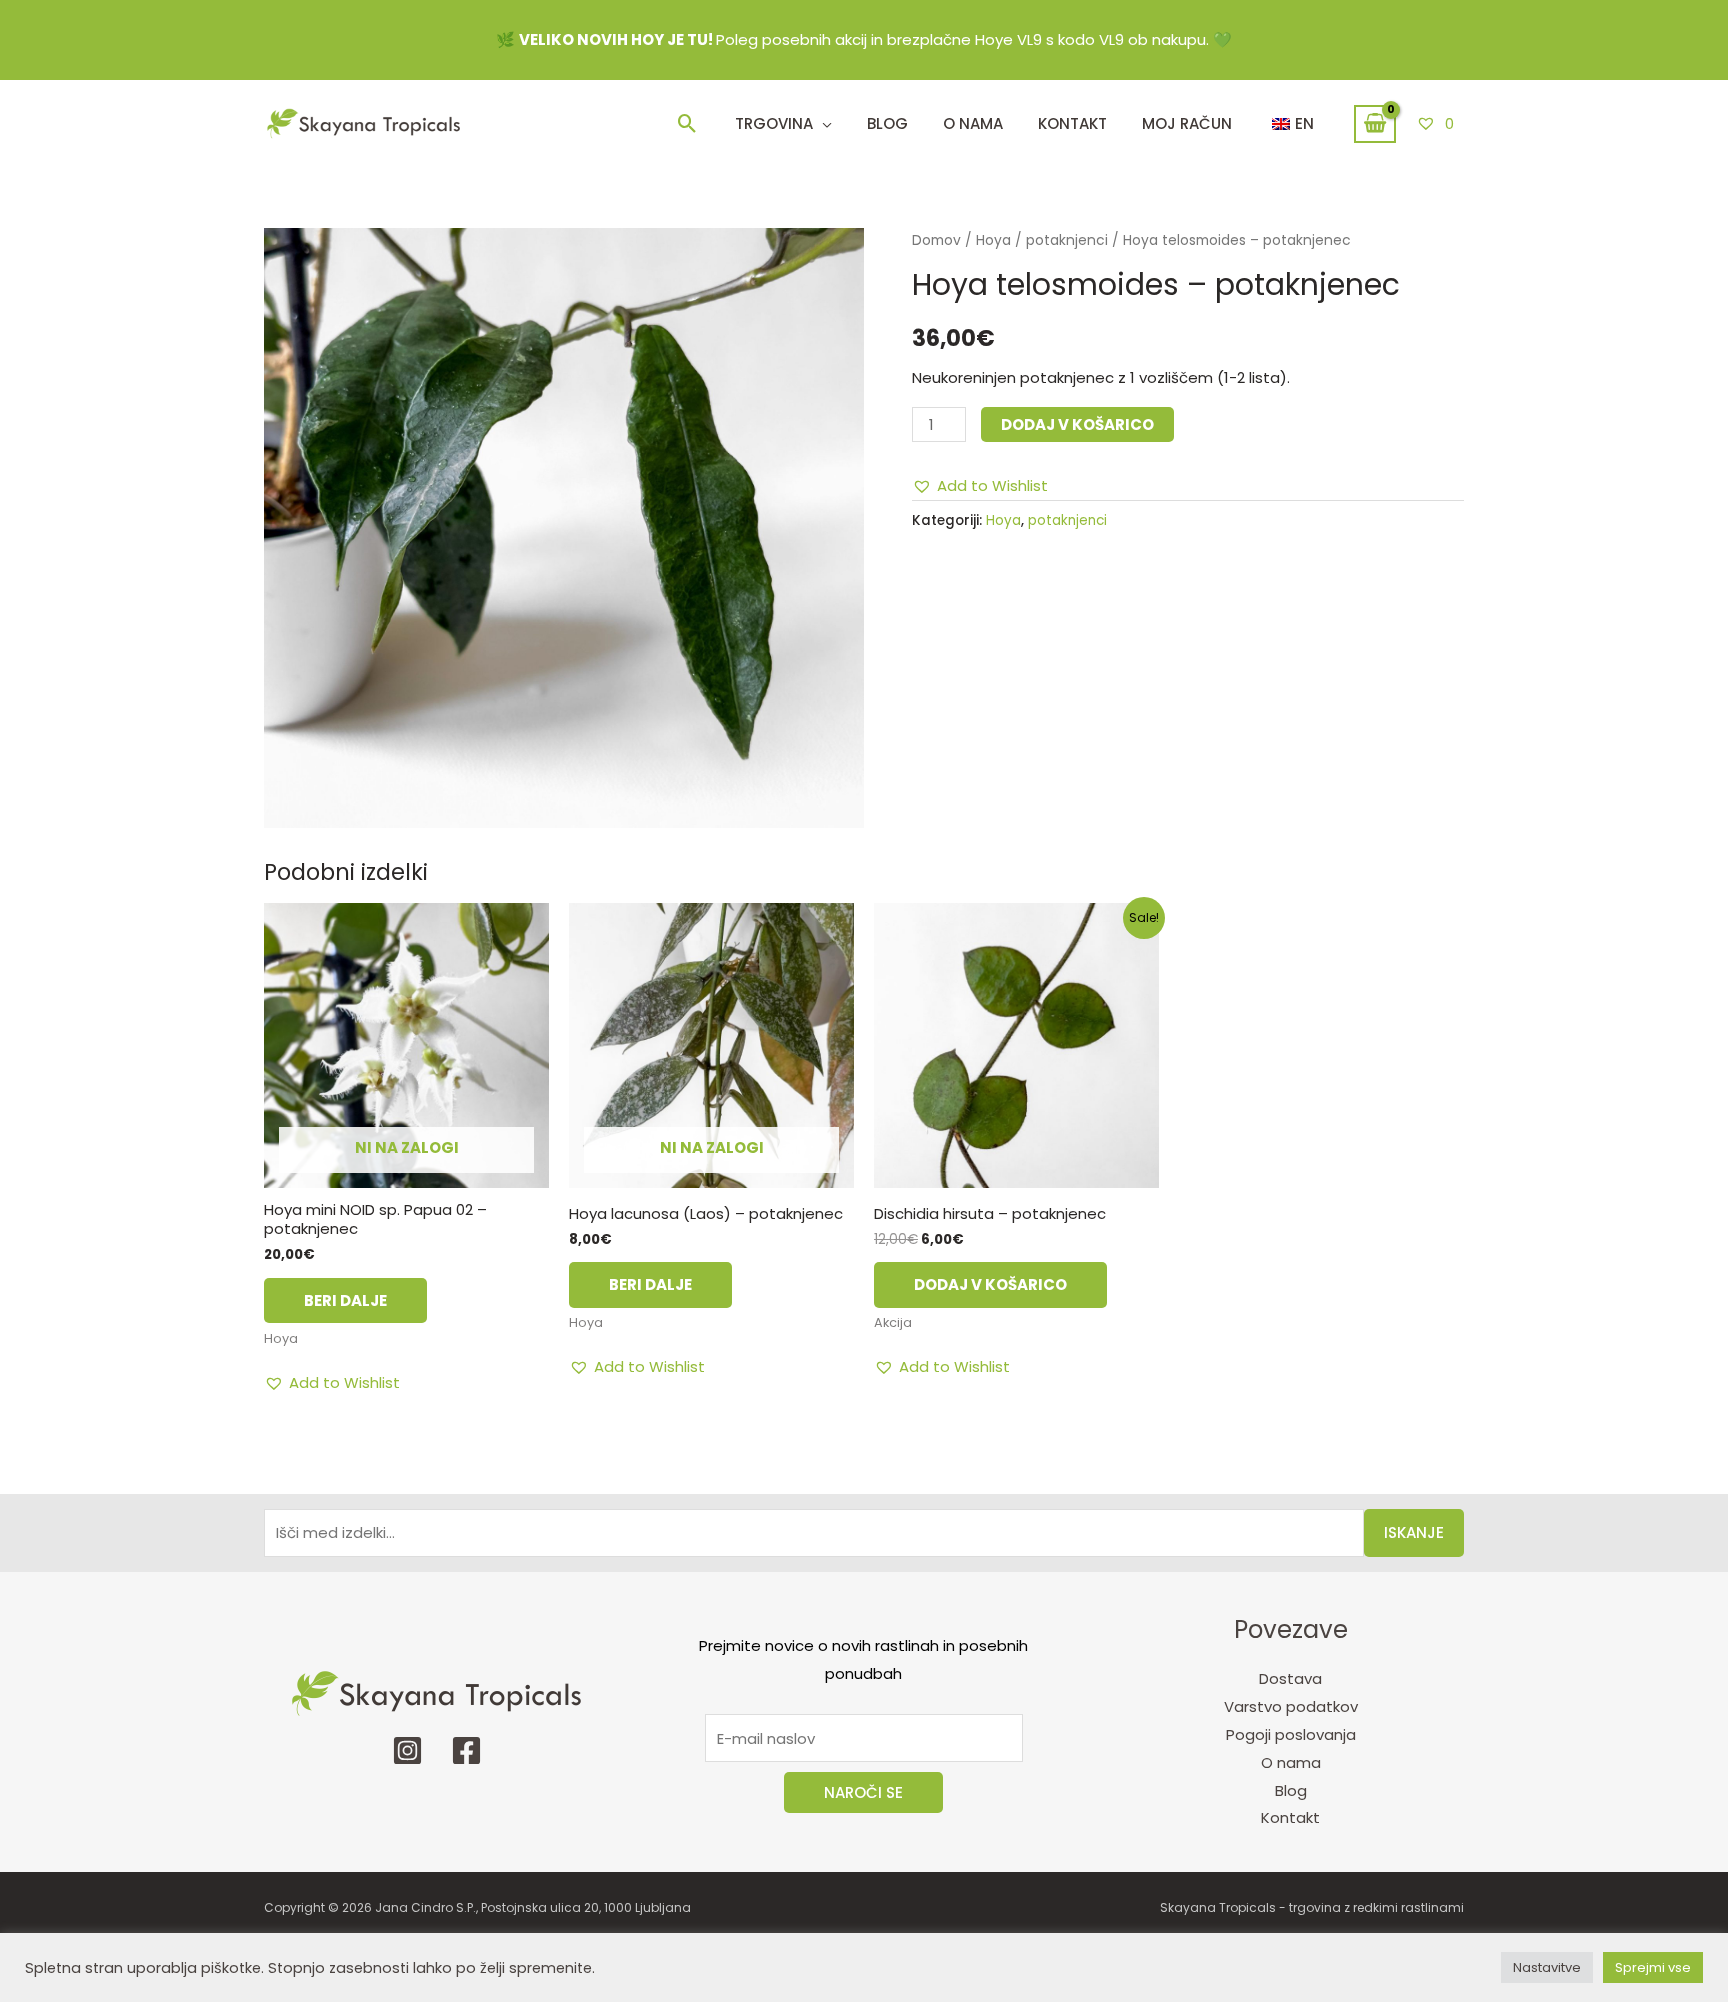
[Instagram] (407, 1750)
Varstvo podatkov (1291, 1706)
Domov (936, 240)
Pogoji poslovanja (1291, 1734)
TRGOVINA (774, 123)
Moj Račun (1187, 123)
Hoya (993, 240)
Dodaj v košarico (1077, 424)
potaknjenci (1067, 240)
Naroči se (863, 1792)
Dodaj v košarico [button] (990, 1284)
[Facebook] (466, 1750)
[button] (687, 123)
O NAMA (973, 123)
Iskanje (1414, 1532)
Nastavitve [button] (1547, 1967)
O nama (1291, 1762)
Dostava (1290, 1678)
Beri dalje (345, 1300)
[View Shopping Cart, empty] (1375, 124)
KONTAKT (1072, 123)
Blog (887, 123)
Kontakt (1290, 1817)
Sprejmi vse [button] (1653, 1967)
